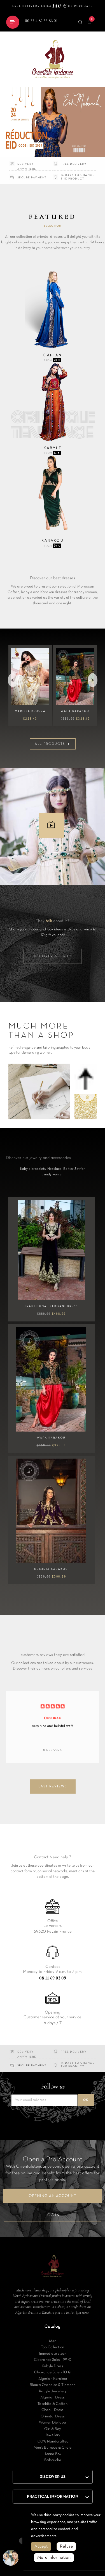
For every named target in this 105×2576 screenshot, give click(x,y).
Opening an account (53, 2196)
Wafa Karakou (51, 1438)
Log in (53, 2215)
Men (53, 2341)
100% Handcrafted (53, 2442)
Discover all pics (53, 956)
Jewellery (53, 2435)
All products (53, 744)
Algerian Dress (53, 2397)
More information (54, 2558)
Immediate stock (53, 2354)
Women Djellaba (53, 2423)
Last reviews (53, 1786)
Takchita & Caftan (53, 2404)
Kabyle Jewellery (53, 2391)
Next (93, 680)
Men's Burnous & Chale (53, 2448)
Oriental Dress (53, 2416)
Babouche (53, 2460)
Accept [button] (41, 2546)
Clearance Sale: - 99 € (53, 2360)
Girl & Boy (53, 2429)
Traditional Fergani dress (51, 1306)
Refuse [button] (66, 2546)
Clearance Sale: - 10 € (53, 2372)
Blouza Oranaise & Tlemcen (53, 2385)
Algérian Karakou (53, 2379)
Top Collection (53, 2347)
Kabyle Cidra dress (30, 711)
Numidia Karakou (51, 1569)
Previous (14, 680)
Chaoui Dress (53, 2410)
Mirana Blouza (75, 711)
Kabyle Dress (53, 2366)
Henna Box (53, 2454)
